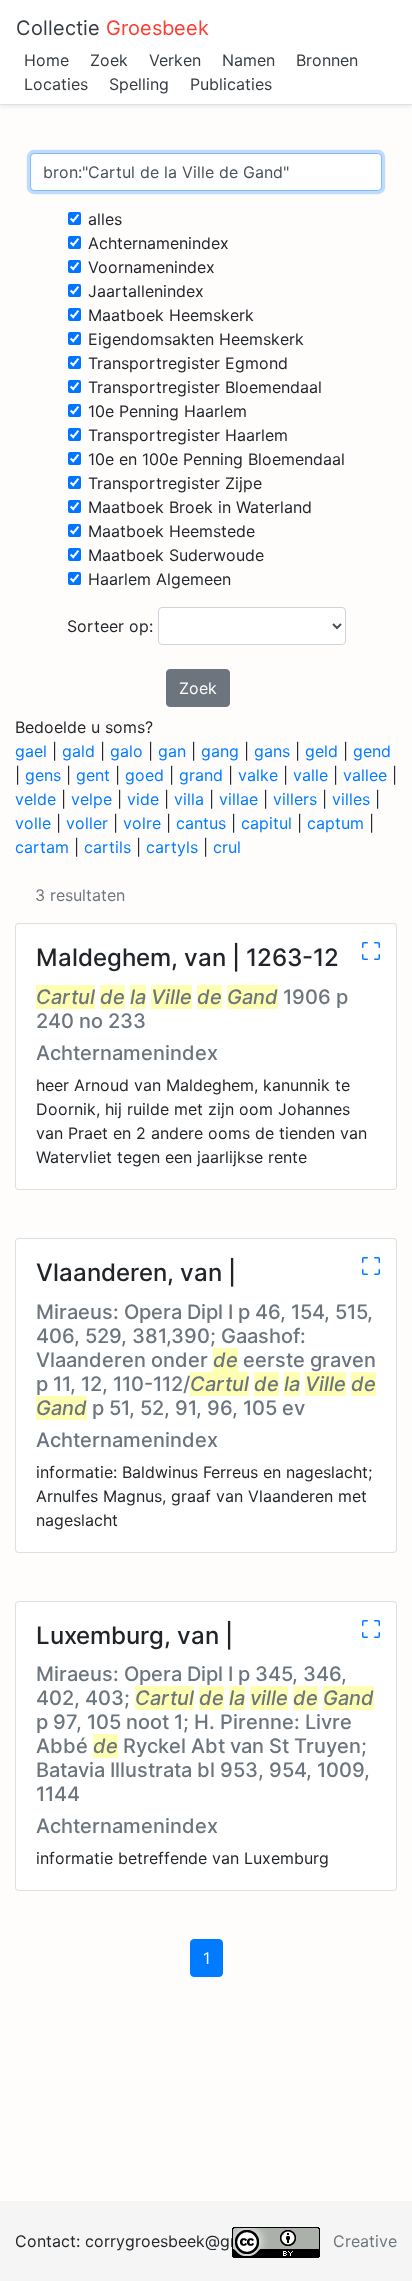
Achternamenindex (158, 243)
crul (227, 847)
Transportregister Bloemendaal (205, 387)
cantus (201, 823)
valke (258, 775)
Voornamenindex (151, 267)
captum (335, 823)
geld (321, 751)
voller (87, 823)
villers (295, 799)
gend (372, 751)
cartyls (172, 847)
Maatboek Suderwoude (176, 555)
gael (31, 751)
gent (93, 775)
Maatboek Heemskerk (171, 315)
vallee (365, 775)
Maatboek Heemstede (171, 531)
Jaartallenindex (146, 291)
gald (78, 751)
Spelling (139, 84)
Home (46, 60)
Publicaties (231, 84)
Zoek (109, 60)
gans (272, 751)
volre (142, 823)
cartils (107, 847)
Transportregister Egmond (188, 363)
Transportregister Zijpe (175, 483)
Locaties (56, 84)
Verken (175, 60)
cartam (42, 847)
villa (189, 799)
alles (105, 219)
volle (33, 823)
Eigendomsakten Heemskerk (196, 339)
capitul (266, 823)
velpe (91, 799)
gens (43, 775)
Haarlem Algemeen (159, 579)
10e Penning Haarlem (167, 411)
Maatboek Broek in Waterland (200, 507)
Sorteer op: (112, 626)
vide (143, 799)
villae (238, 799)
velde (35, 799)
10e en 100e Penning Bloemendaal (216, 459)
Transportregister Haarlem (188, 435)
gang (220, 751)
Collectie (112, 28)
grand (201, 775)
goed (144, 775)
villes (351, 799)
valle (310, 775)
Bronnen (327, 60)
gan (172, 751)
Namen (248, 60)
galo (126, 751)
